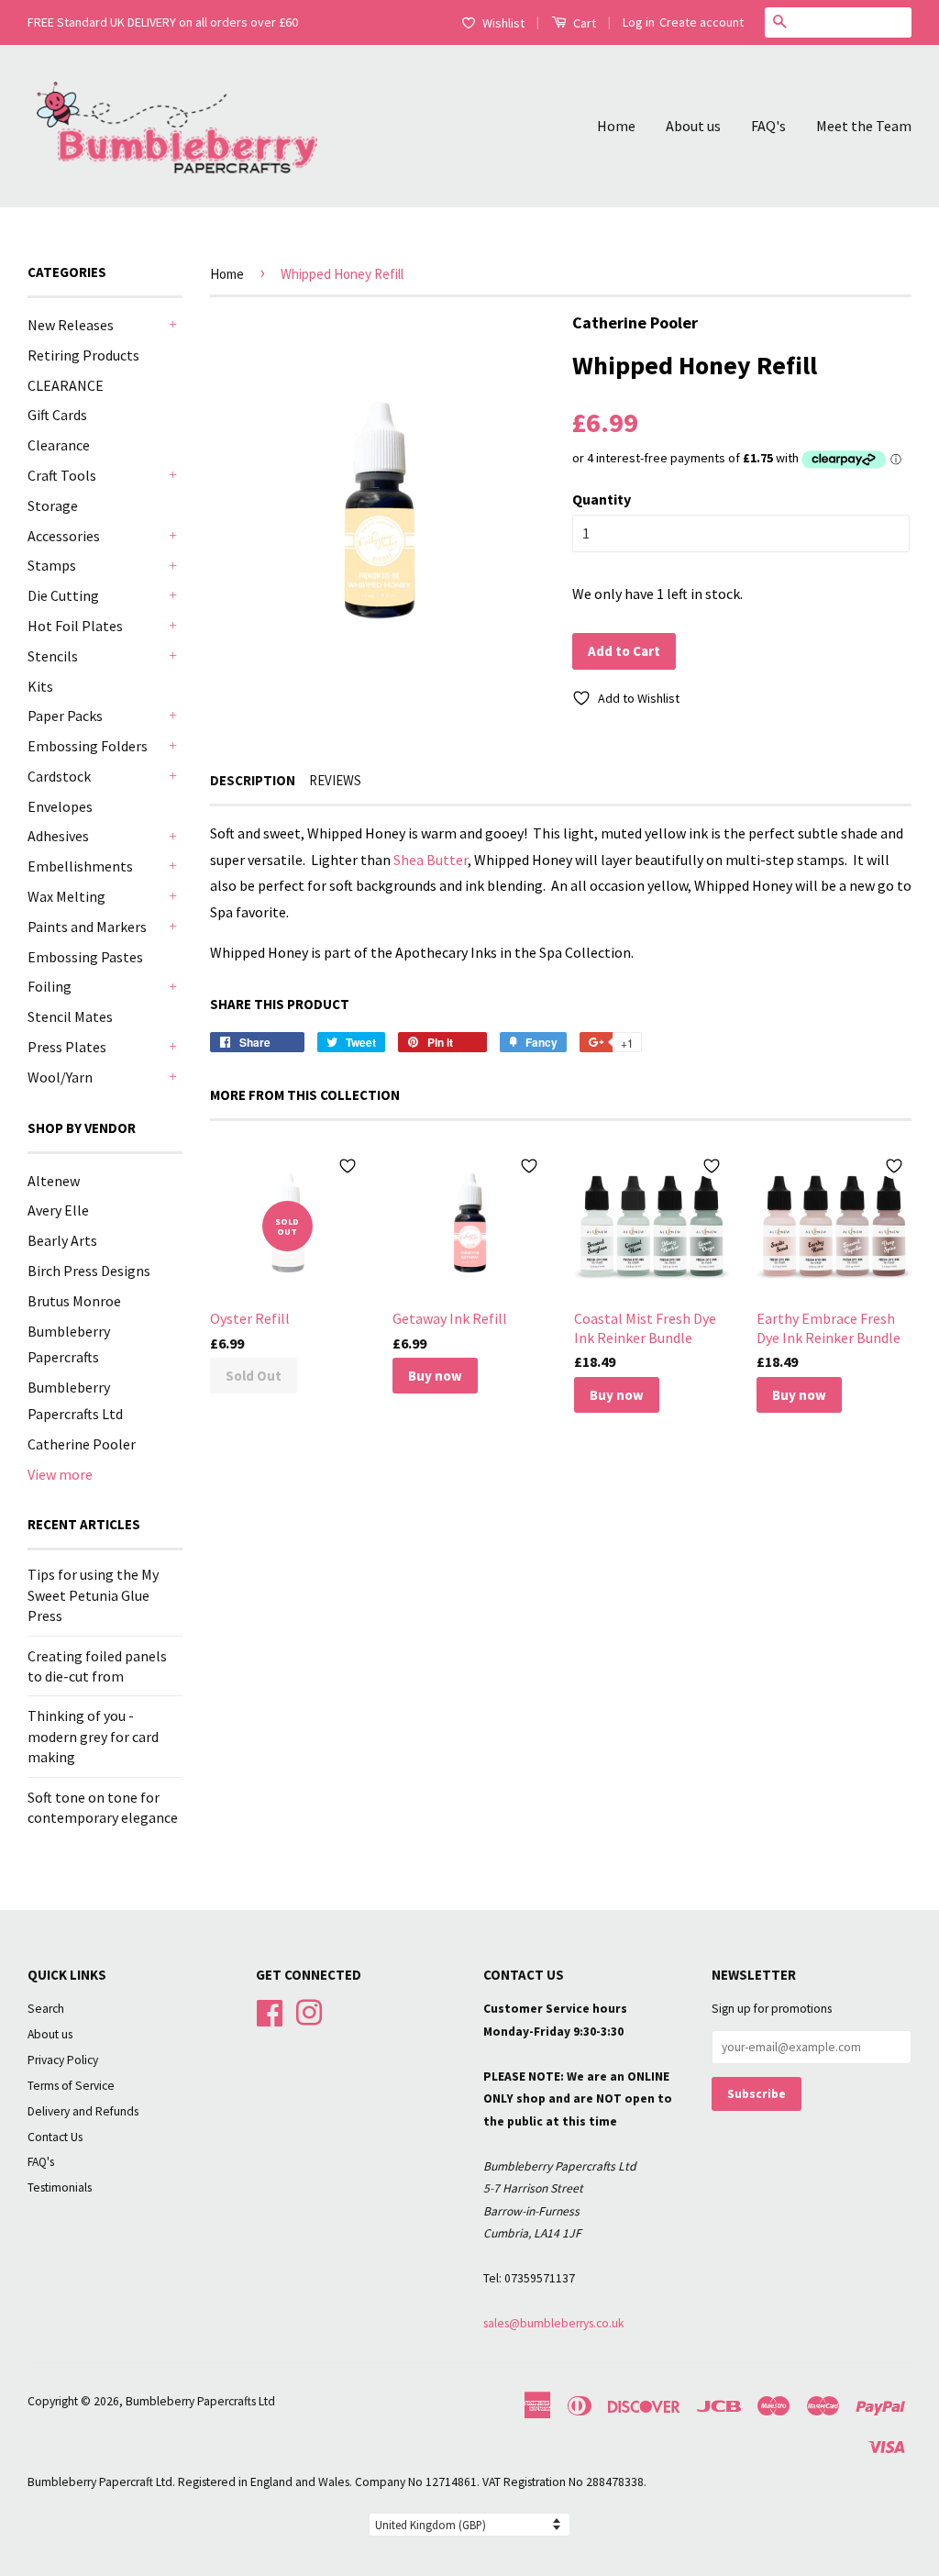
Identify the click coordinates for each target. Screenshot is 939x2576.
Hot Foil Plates (75, 626)
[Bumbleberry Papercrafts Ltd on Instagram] (309, 2011)
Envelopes (60, 806)
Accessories (64, 536)
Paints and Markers (87, 927)
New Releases (71, 325)
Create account (701, 22)
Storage (53, 505)
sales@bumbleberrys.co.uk (554, 2323)
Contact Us (55, 2137)
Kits (40, 686)
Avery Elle (58, 1210)
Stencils (53, 656)
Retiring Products (83, 355)
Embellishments (80, 866)
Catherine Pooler (82, 1444)
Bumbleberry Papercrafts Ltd (200, 2401)
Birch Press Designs (89, 1271)
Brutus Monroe (74, 1301)
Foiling (50, 986)
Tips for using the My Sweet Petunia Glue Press (93, 1595)
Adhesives (58, 836)
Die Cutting (63, 595)
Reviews (335, 780)
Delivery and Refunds (83, 2111)
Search (46, 2009)
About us (693, 126)
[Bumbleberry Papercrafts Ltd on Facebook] (270, 2011)
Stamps (52, 565)
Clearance (59, 445)
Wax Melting (66, 896)
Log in (639, 22)
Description (253, 780)
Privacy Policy (63, 2060)
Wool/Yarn (60, 1077)
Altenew (54, 1181)
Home (616, 126)
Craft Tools (62, 475)
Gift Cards (57, 415)
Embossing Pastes (85, 957)
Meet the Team (864, 126)
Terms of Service (71, 2086)
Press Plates (67, 1047)
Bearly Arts (62, 1240)
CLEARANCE (66, 385)
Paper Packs (65, 716)
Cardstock (59, 776)
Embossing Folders (88, 746)
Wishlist (503, 23)
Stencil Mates (70, 1016)
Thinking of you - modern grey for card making (93, 1736)
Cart (583, 23)
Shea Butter (431, 860)
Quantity (602, 499)
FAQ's (768, 126)
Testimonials (60, 2187)
